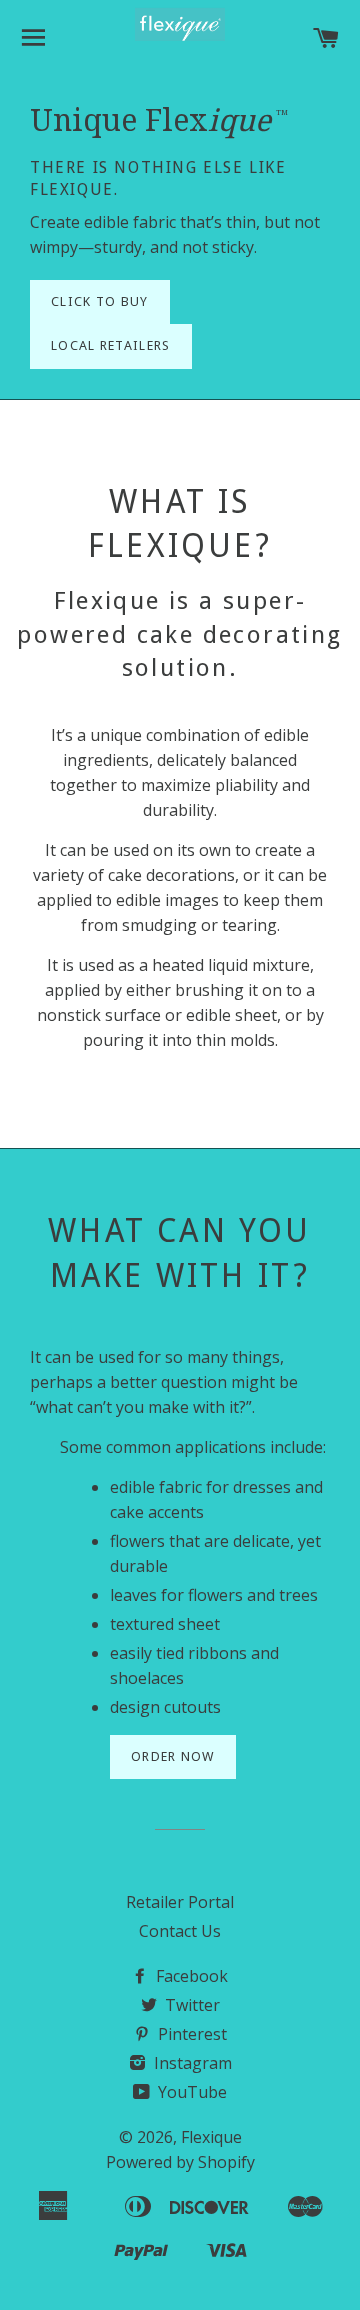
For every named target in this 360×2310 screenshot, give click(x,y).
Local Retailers (111, 345)
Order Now (173, 1756)
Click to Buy (100, 301)
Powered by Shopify (180, 2162)
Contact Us (180, 1931)
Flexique (211, 2137)
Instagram (191, 2063)
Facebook (190, 1976)
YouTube (190, 2092)
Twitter (190, 2005)
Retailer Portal (180, 1902)
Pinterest (190, 2034)
